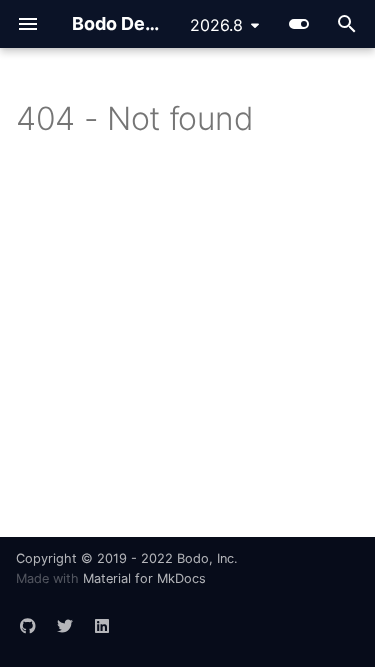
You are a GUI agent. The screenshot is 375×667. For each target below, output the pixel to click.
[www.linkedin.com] (102, 618)
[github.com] (28, 618)
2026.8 (216, 25)
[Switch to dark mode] (299, 24)
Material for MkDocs (144, 578)
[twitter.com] (65, 618)
